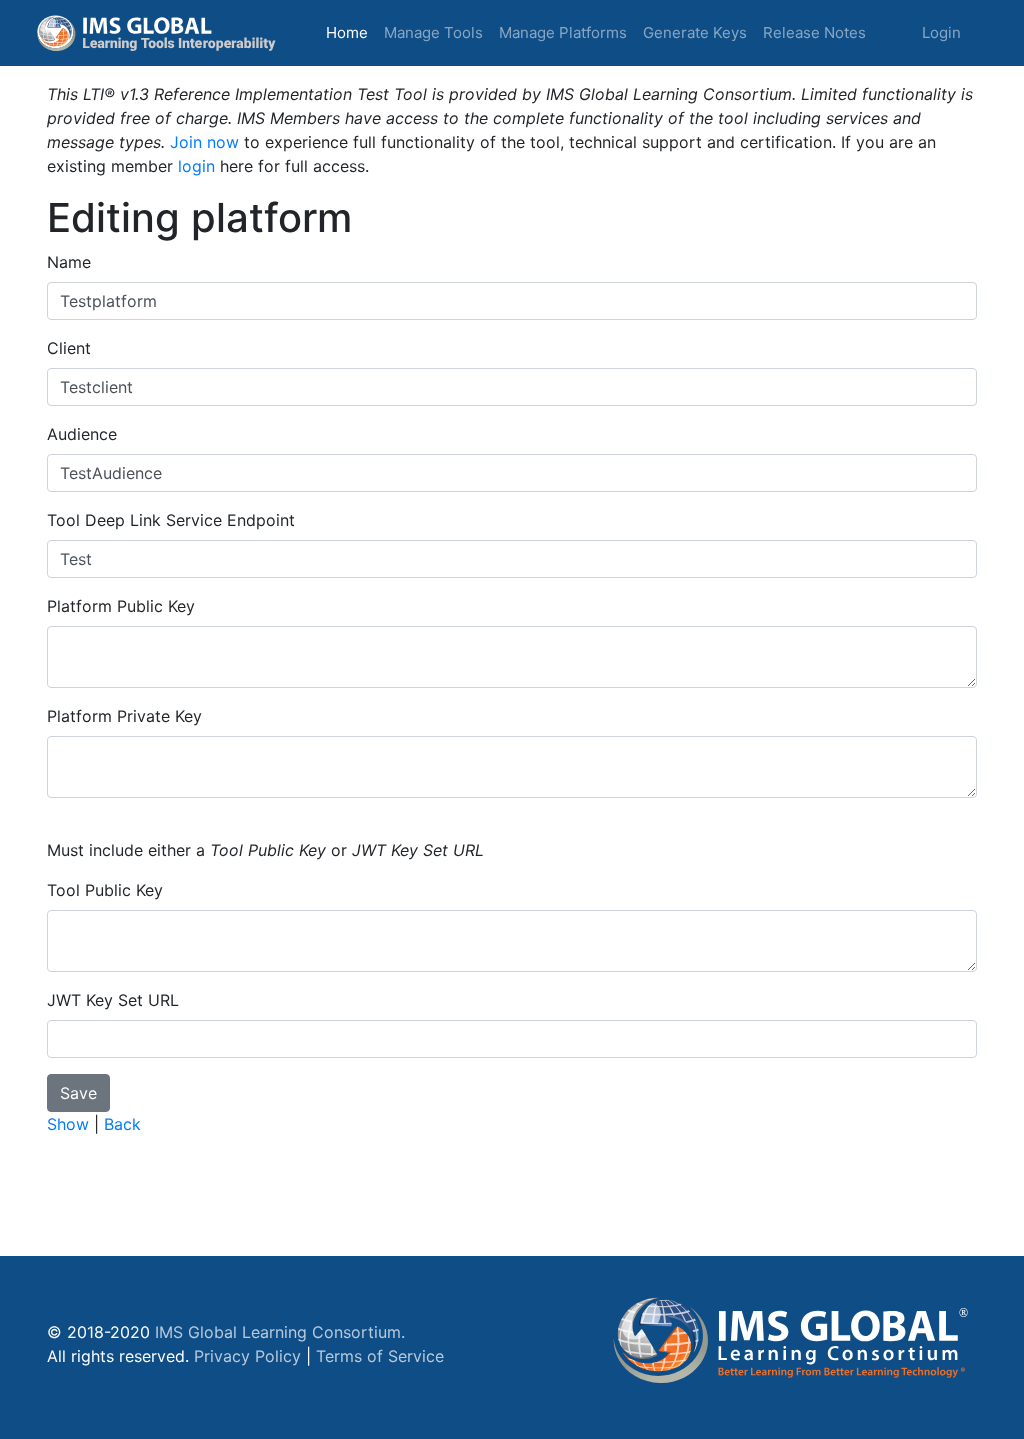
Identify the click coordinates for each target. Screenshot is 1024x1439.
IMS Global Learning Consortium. (280, 1332)
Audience (82, 434)
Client (69, 348)
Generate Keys (695, 32)
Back (122, 1124)
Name (69, 262)
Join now (204, 142)
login (196, 166)
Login (941, 32)
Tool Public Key (105, 890)
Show (68, 1124)
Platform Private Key (124, 716)
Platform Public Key (121, 606)
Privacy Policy (247, 1356)
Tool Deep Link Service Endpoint (171, 520)
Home (351, 32)
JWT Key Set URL (113, 1000)
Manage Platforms (563, 32)
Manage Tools (433, 32)
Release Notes (814, 32)
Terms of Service (380, 1356)
